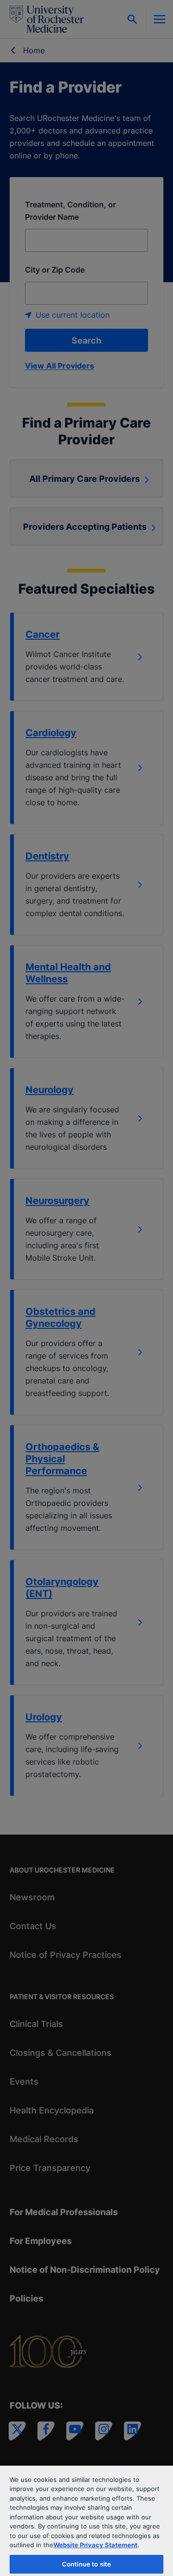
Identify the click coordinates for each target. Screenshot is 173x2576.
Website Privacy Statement (95, 2545)
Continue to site (86, 2564)
